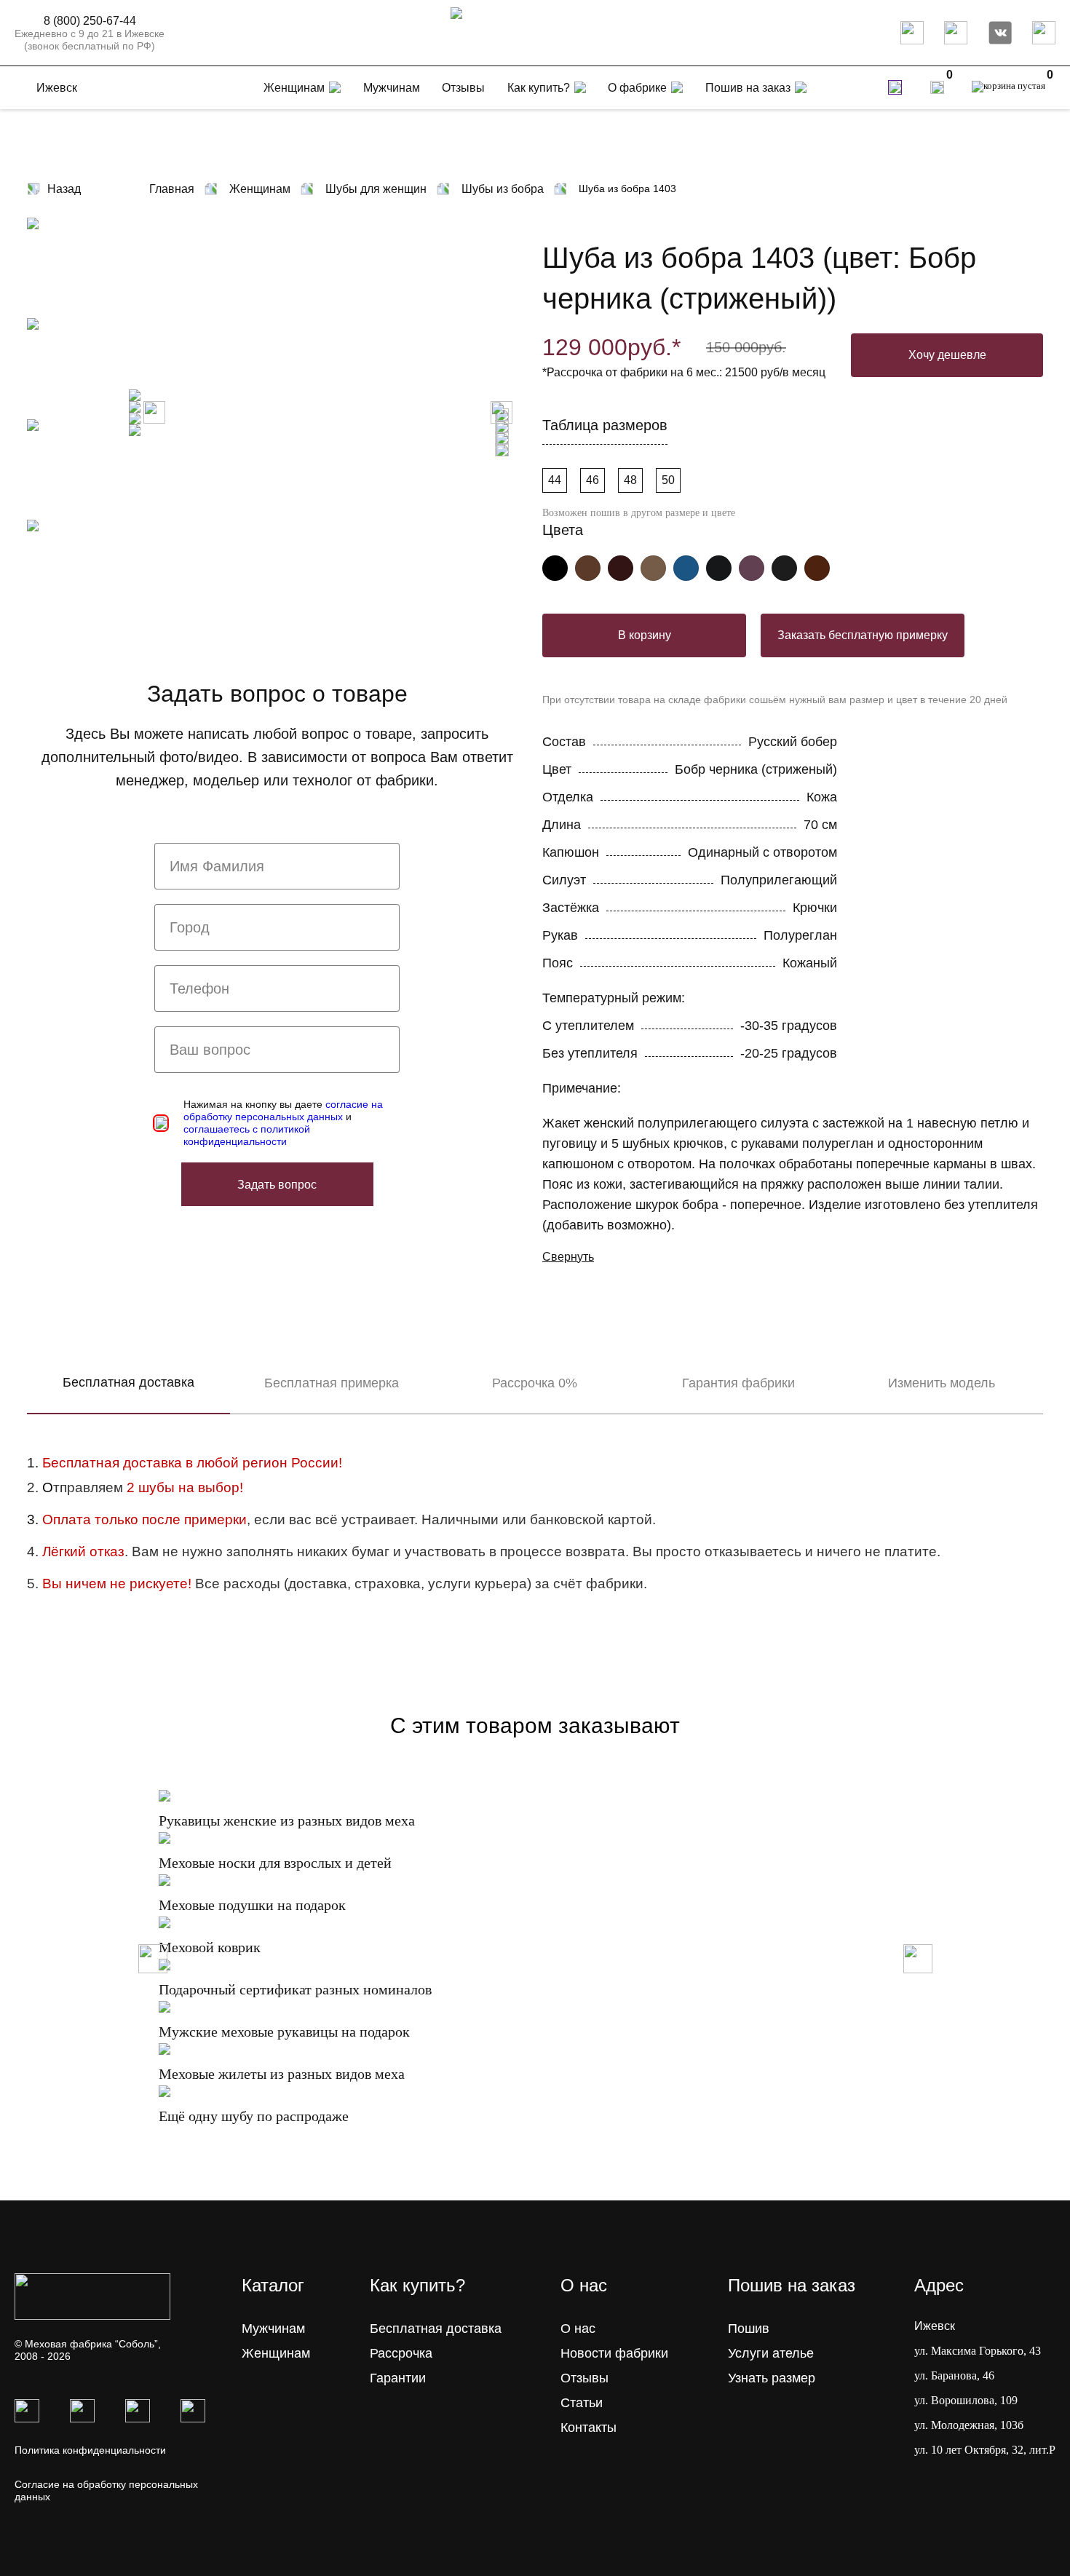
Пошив (749, 2329)
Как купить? (539, 88)
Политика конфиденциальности (90, 2450)
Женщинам (276, 2353)
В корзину (645, 635)
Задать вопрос (277, 1185)
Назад (64, 189)
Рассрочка (401, 2353)
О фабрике (637, 88)
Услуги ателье (771, 2353)
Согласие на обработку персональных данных (106, 2490)
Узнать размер (772, 2378)
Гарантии (398, 2378)
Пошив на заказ (748, 88)
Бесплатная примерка (332, 1383)
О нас (578, 2329)
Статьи (582, 2403)
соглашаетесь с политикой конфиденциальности (247, 1135)
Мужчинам (273, 2329)
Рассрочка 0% (535, 1383)
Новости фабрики (614, 2353)
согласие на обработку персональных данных (283, 1110)
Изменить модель (942, 1383)
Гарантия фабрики (738, 1383)
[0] (937, 87)
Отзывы (584, 2378)
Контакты (588, 2428)
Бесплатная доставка (128, 1382)
